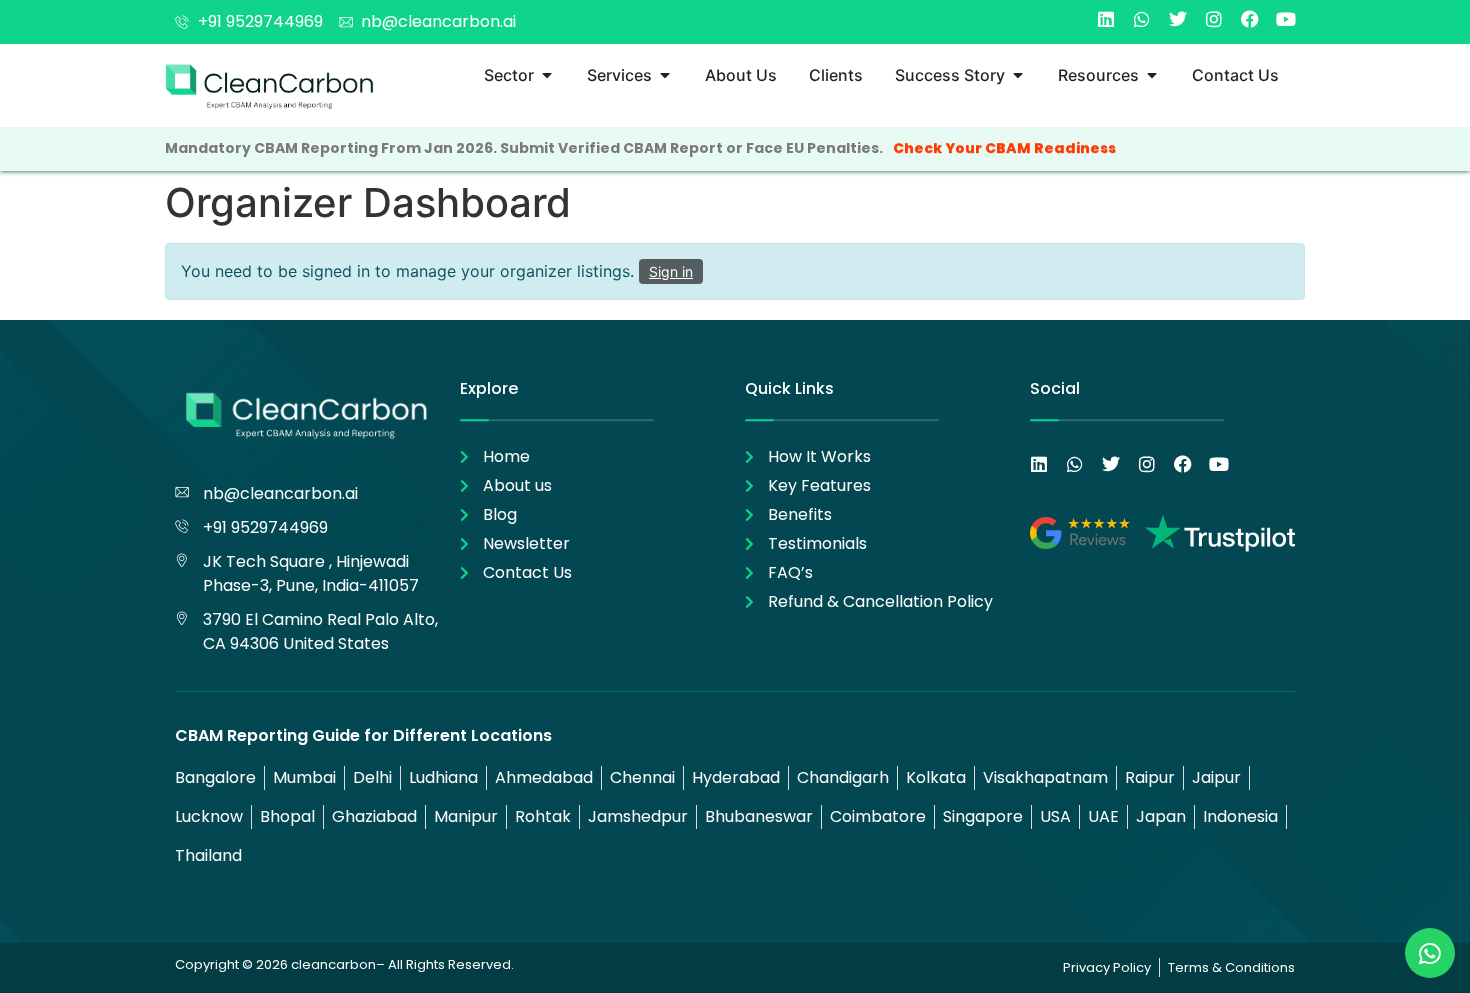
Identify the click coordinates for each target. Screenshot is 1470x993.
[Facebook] (1250, 19)
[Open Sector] (547, 75)
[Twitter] (1178, 19)
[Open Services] (665, 75)
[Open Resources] (1152, 75)
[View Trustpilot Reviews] (1220, 533)
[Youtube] (1286, 19)
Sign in (671, 271)
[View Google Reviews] (1080, 533)
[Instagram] (1214, 19)
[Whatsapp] (1142, 19)
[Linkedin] (1106, 19)
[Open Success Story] (1018, 75)
